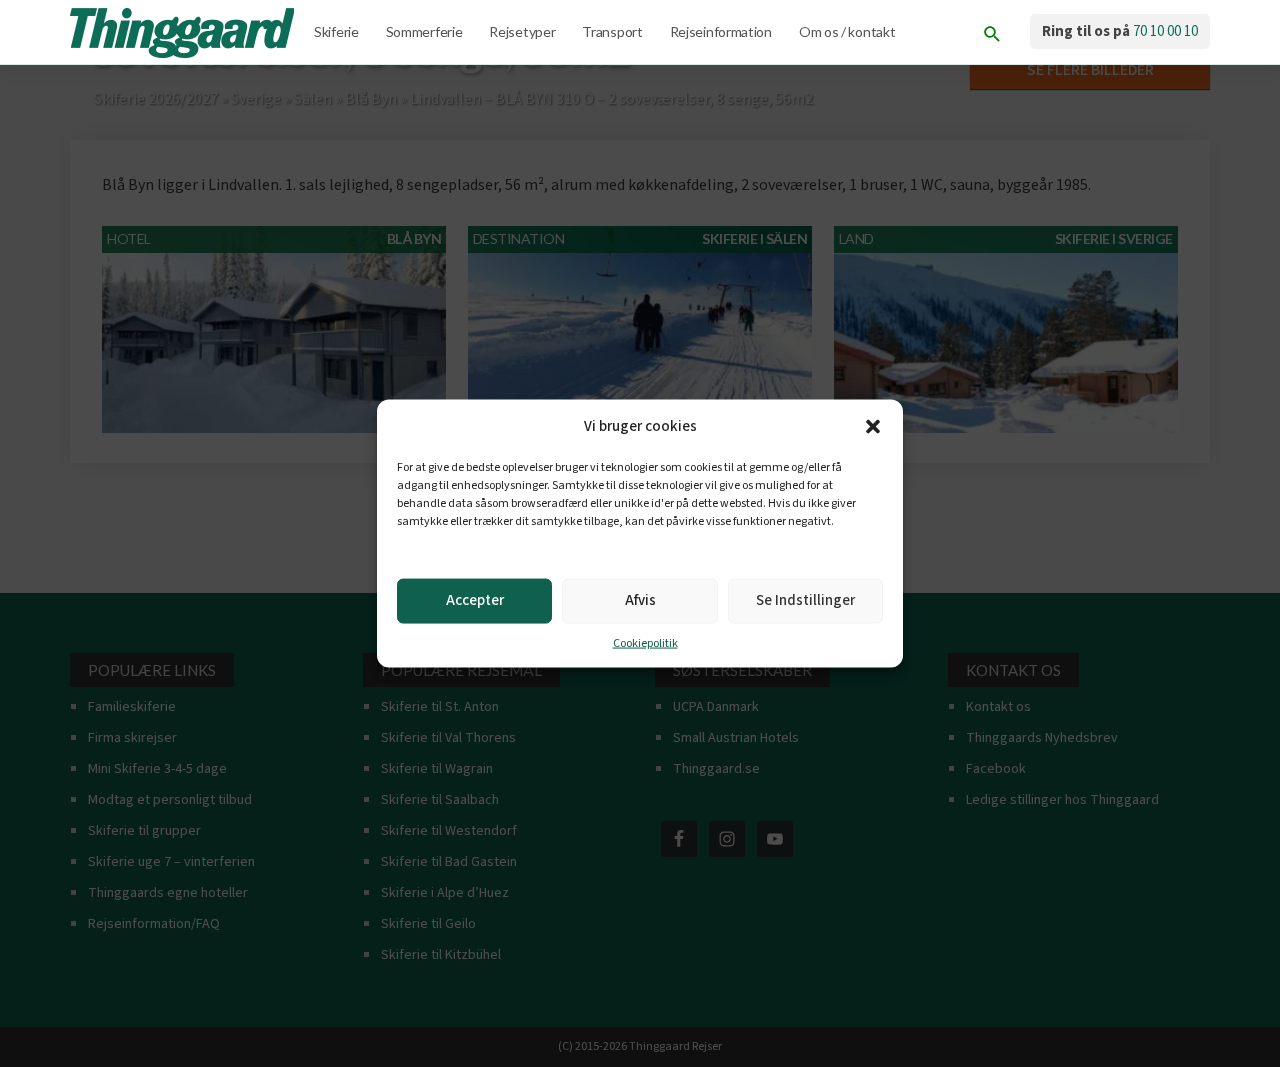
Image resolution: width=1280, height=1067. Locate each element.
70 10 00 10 (1165, 31)
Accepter (475, 600)
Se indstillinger (805, 600)
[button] (873, 426)
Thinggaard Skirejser (184, 33)
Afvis (640, 600)
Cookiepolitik (645, 642)
